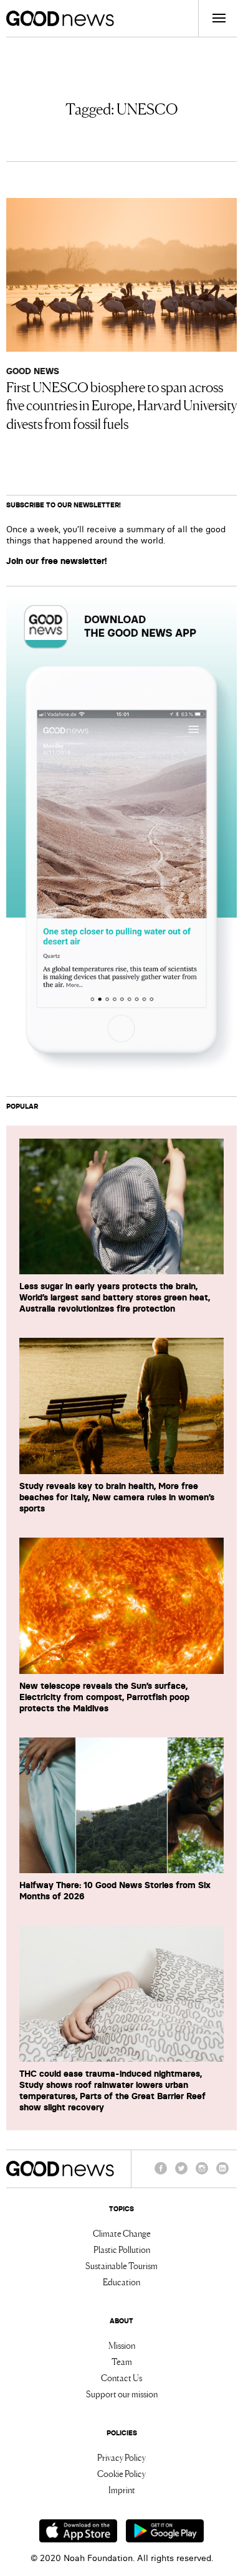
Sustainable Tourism (121, 2265)
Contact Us (121, 2377)
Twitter (181, 2174)
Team (122, 2361)
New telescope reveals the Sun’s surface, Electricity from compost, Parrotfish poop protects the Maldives (104, 1697)
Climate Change (122, 2233)
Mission (122, 2345)
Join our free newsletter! (57, 561)
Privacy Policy (121, 2457)
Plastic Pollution (122, 2249)
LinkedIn (222, 2174)
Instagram (202, 2174)
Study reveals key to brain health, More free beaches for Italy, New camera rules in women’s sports (117, 1497)
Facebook (161, 2174)
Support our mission (122, 2394)
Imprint (122, 2489)
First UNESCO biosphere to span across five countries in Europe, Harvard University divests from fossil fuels (121, 405)
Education (121, 2282)
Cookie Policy (121, 2473)
